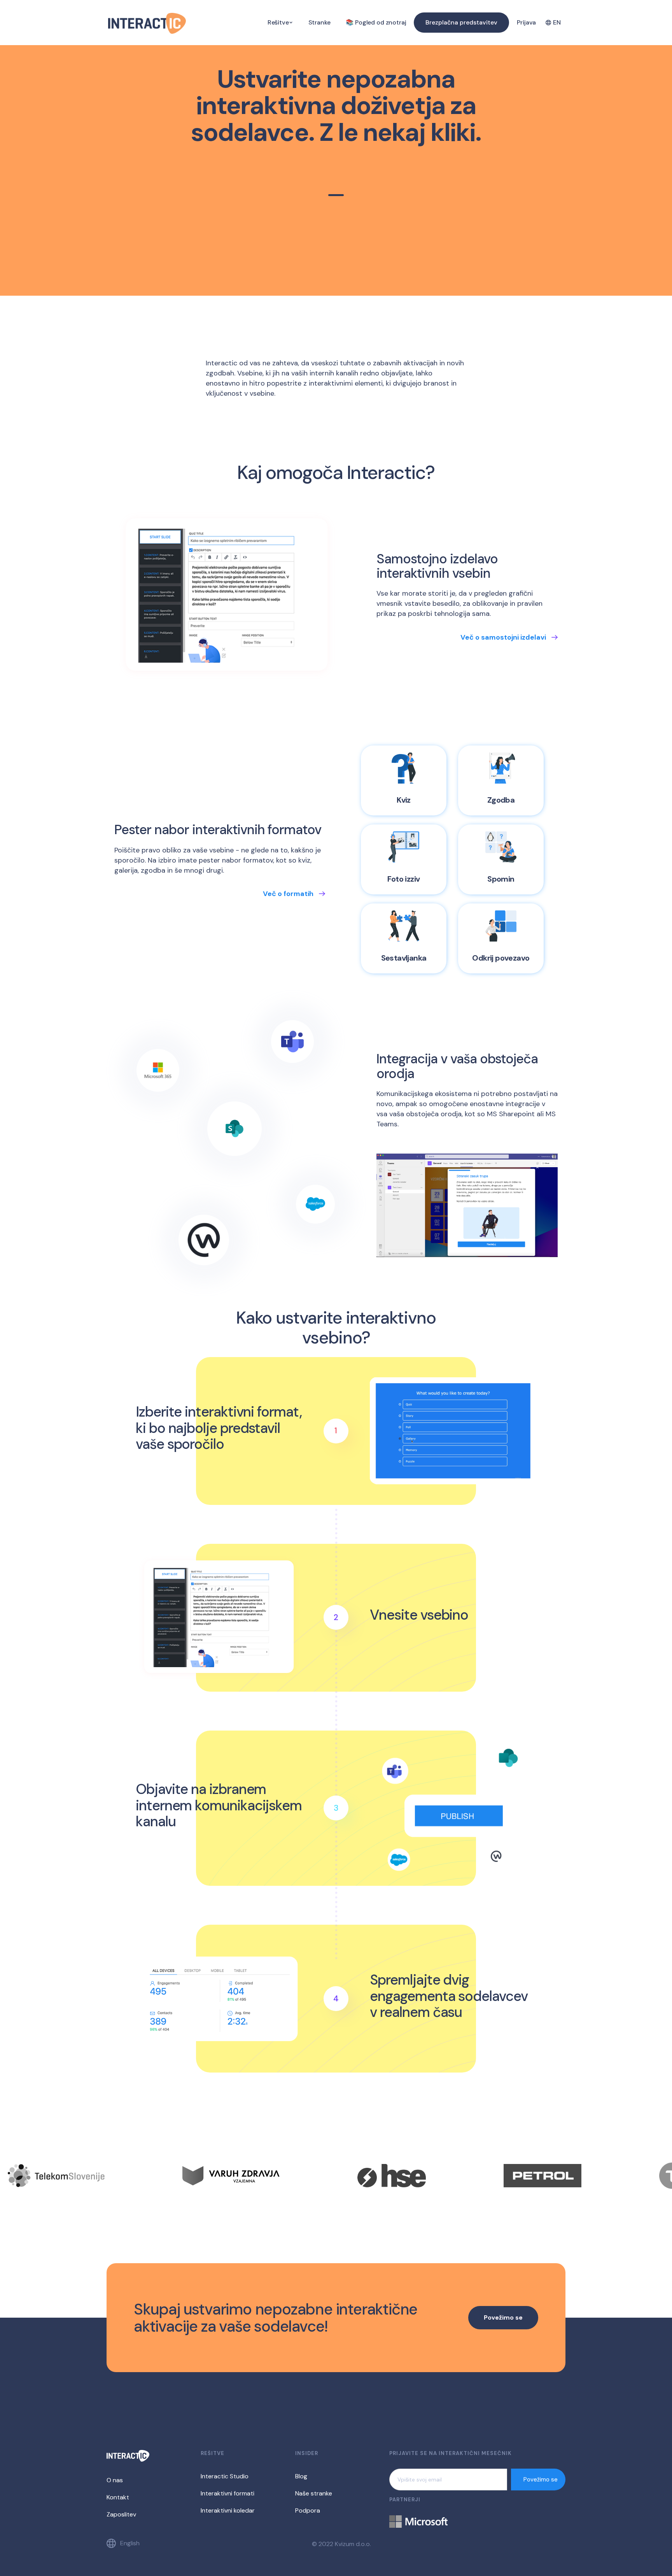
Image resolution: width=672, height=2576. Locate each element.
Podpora (308, 2510)
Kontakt (118, 2497)
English (130, 2543)
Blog (301, 2476)
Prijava (526, 22)
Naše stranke (314, 2493)
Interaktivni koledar (228, 2510)
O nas (115, 2480)
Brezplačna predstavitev (461, 22)
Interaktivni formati (227, 2493)
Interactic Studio (225, 2476)
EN (557, 22)
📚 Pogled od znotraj (376, 22)
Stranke (319, 22)
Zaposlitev (121, 2514)
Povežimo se (503, 2317)
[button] (280, 23)
